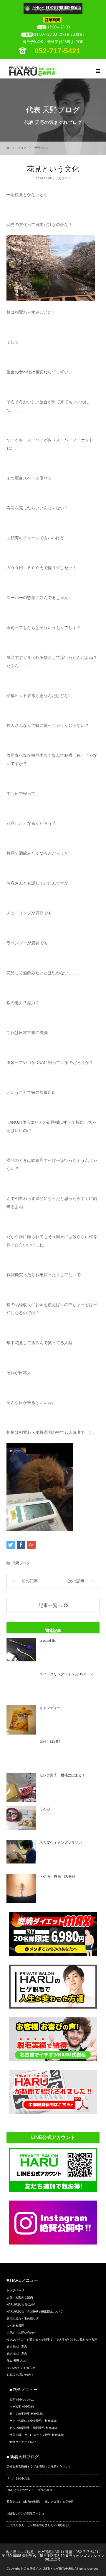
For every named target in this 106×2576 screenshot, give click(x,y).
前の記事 (30, 1581)
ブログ (22, 148)
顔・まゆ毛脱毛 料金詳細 (26, 2414)
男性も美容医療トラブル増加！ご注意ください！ (39, 2467)
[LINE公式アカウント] (53, 2190)
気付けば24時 (50, 1742)
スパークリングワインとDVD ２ (66, 1674)
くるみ (45, 1809)
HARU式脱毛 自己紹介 (21, 2304)
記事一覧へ (50, 1605)
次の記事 (76, 1581)
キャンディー (50, 1708)
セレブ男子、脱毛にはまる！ (62, 1775)
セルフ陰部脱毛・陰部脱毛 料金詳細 (33, 2428)
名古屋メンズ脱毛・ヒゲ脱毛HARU (34, 2552)
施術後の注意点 (17, 2354)
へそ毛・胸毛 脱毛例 (57, 1876)
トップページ (15, 2290)
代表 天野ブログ (17, 2361)
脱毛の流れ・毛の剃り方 (23, 2319)
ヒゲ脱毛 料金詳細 (22, 2407)
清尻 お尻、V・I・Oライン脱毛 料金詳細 (37, 2435)
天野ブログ (42, 148)
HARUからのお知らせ (21, 2368)
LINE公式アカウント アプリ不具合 (29, 2490)
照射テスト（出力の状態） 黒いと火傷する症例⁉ (40, 2502)
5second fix (48, 1640)
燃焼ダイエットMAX (23, 2442)
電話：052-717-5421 (82, 2552)
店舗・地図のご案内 (20, 2297)
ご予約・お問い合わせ (21, 2333)
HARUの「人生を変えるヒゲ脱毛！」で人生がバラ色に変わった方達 (52, 2340)
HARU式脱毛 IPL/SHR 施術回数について (35, 2311)
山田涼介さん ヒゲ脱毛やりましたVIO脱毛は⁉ (38, 2525)
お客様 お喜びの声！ (20, 2375)
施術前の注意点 (17, 2347)
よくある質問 (15, 2326)
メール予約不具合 (18, 2478)
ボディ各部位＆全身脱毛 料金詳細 (33, 2421)
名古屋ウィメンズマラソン (61, 1843)
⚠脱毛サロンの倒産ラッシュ (25, 2513)
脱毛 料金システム (22, 2400)
